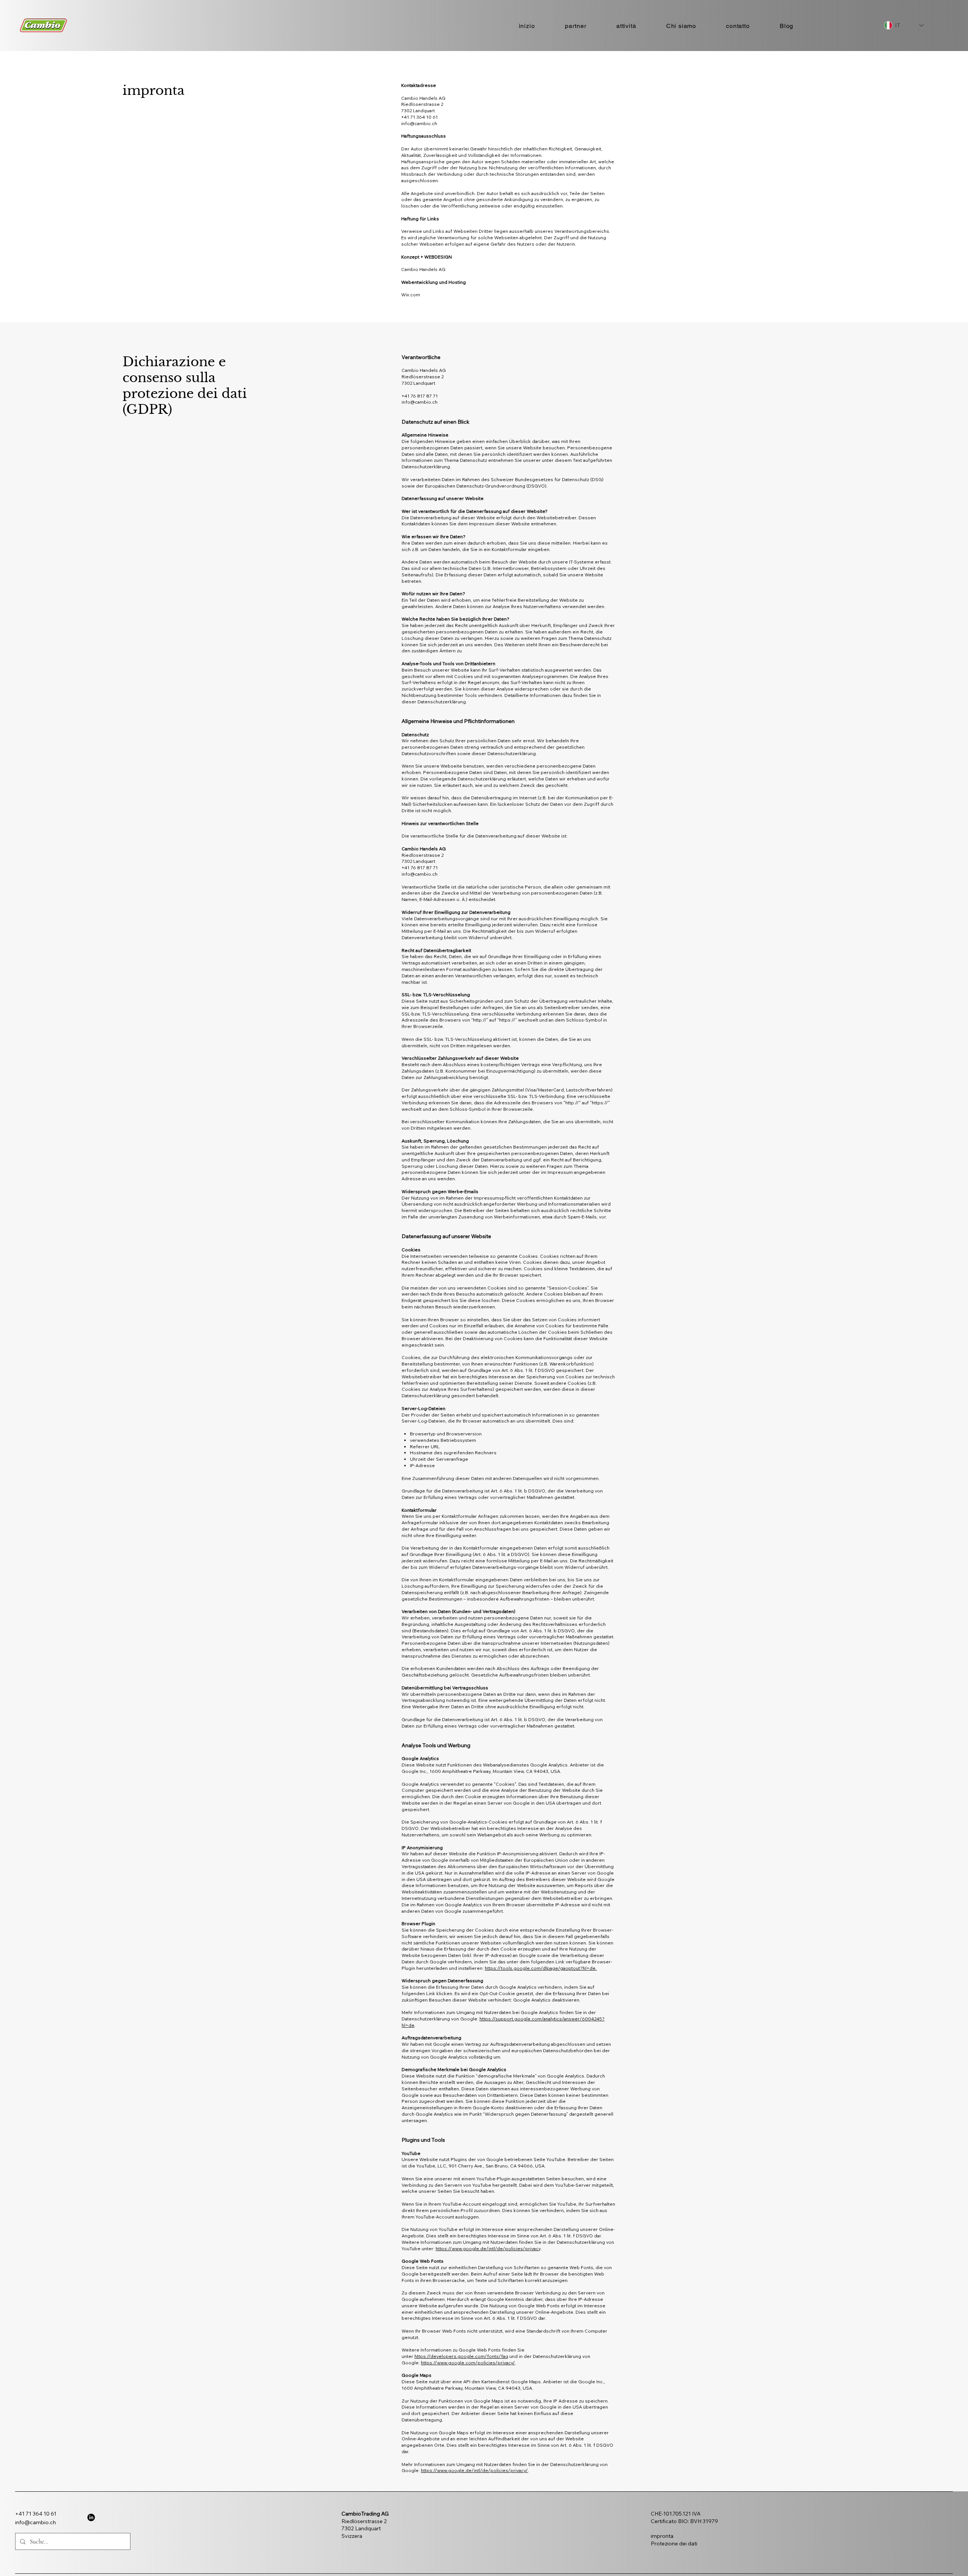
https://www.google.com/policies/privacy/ (468, 2363)
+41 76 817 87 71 (420, 396)
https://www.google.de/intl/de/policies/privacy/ (474, 2470)
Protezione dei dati (674, 2543)
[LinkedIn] (91, 2517)
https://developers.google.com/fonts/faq (461, 2356)
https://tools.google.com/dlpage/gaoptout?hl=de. (541, 1968)
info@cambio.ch (420, 402)
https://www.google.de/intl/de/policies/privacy (488, 2249)
